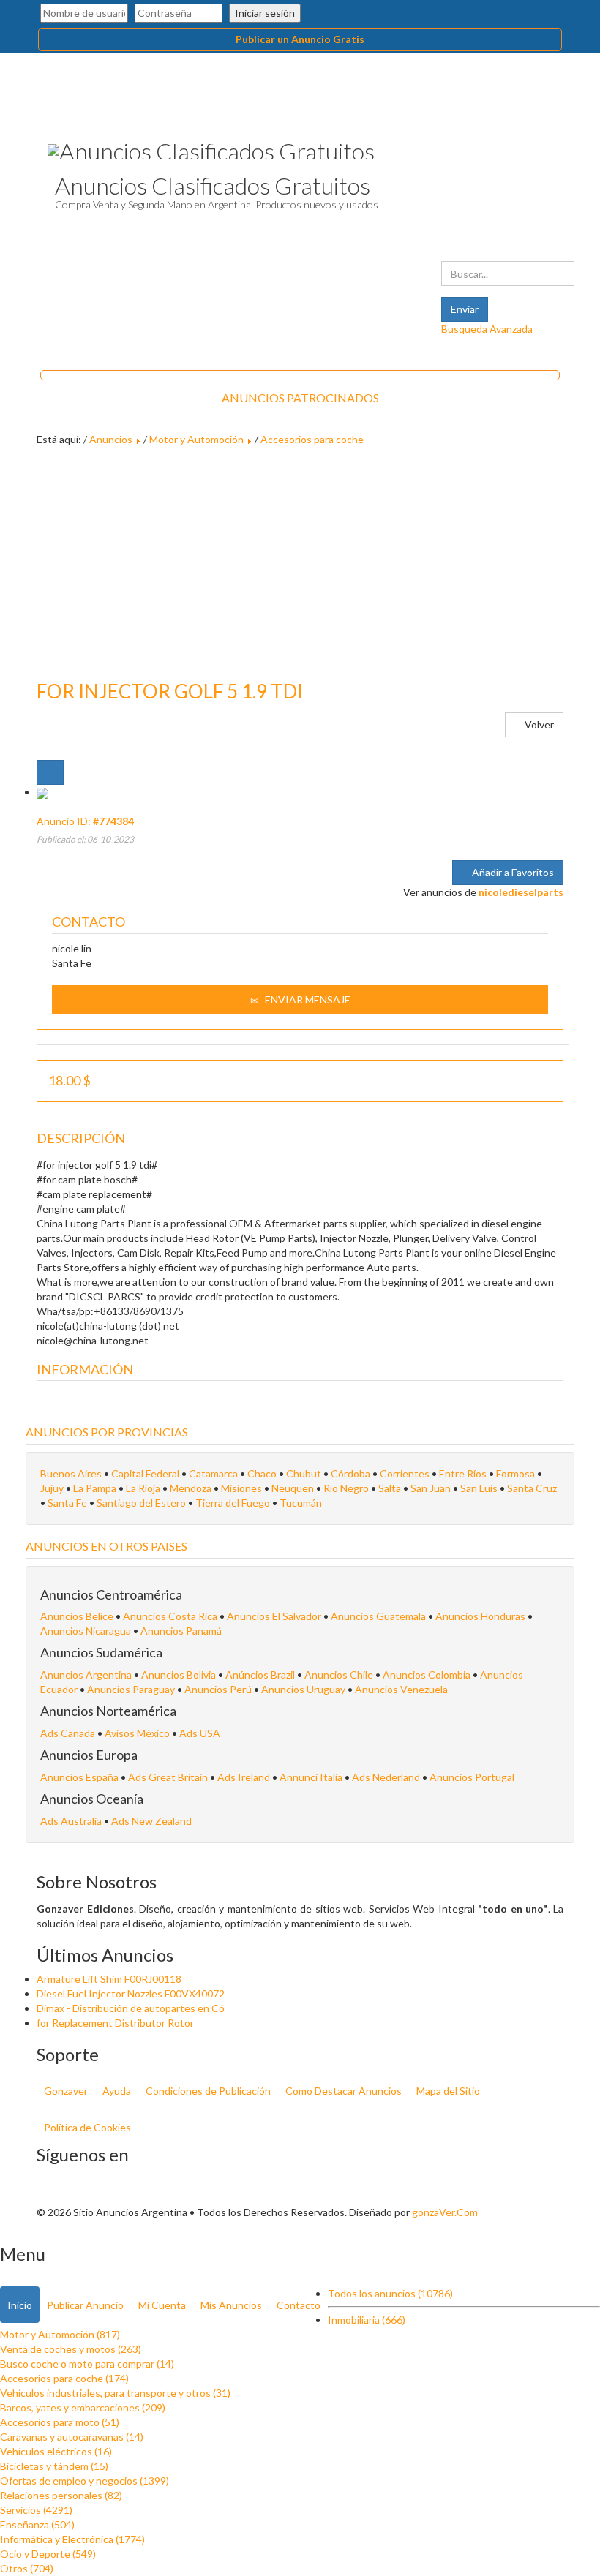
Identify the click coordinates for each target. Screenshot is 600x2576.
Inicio (20, 2305)
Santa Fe (67, 1503)
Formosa (515, 1473)
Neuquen (293, 1488)
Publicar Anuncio (85, 2305)
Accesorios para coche (312, 439)
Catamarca (213, 1473)
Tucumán (301, 1503)
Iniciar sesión (265, 13)
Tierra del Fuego (233, 1503)
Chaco (262, 1473)
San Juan (431, 1488)
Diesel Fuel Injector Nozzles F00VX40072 (131, 1993)
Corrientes (405, 1473)
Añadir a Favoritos (512, 872)
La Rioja (143, 1488)
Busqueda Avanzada (487, 329)
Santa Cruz (532, 1488)
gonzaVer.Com (445, 2212)
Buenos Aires (71, 1473)
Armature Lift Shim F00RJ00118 (109, 1979)
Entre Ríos (463, 1473)
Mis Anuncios (231, 2305)
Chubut (304, 1473)
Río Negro (346, 1488)
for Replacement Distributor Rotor (115, 2023)
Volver (538, 724)
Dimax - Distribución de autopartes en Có (131, 2008)
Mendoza (191, 1488)
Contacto (299, 2305)
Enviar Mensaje (307, 999)
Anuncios (111, 439)
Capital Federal (145, 1473)
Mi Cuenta (162, 2305)
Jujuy (52, 1488)
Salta (390, 1488)
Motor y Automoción (196, 439)
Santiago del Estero (141, 1503)
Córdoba (350, 1473)
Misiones (241, 1488)
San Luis (479, 1488)
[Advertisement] (300, 564)
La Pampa (95, 1488)
